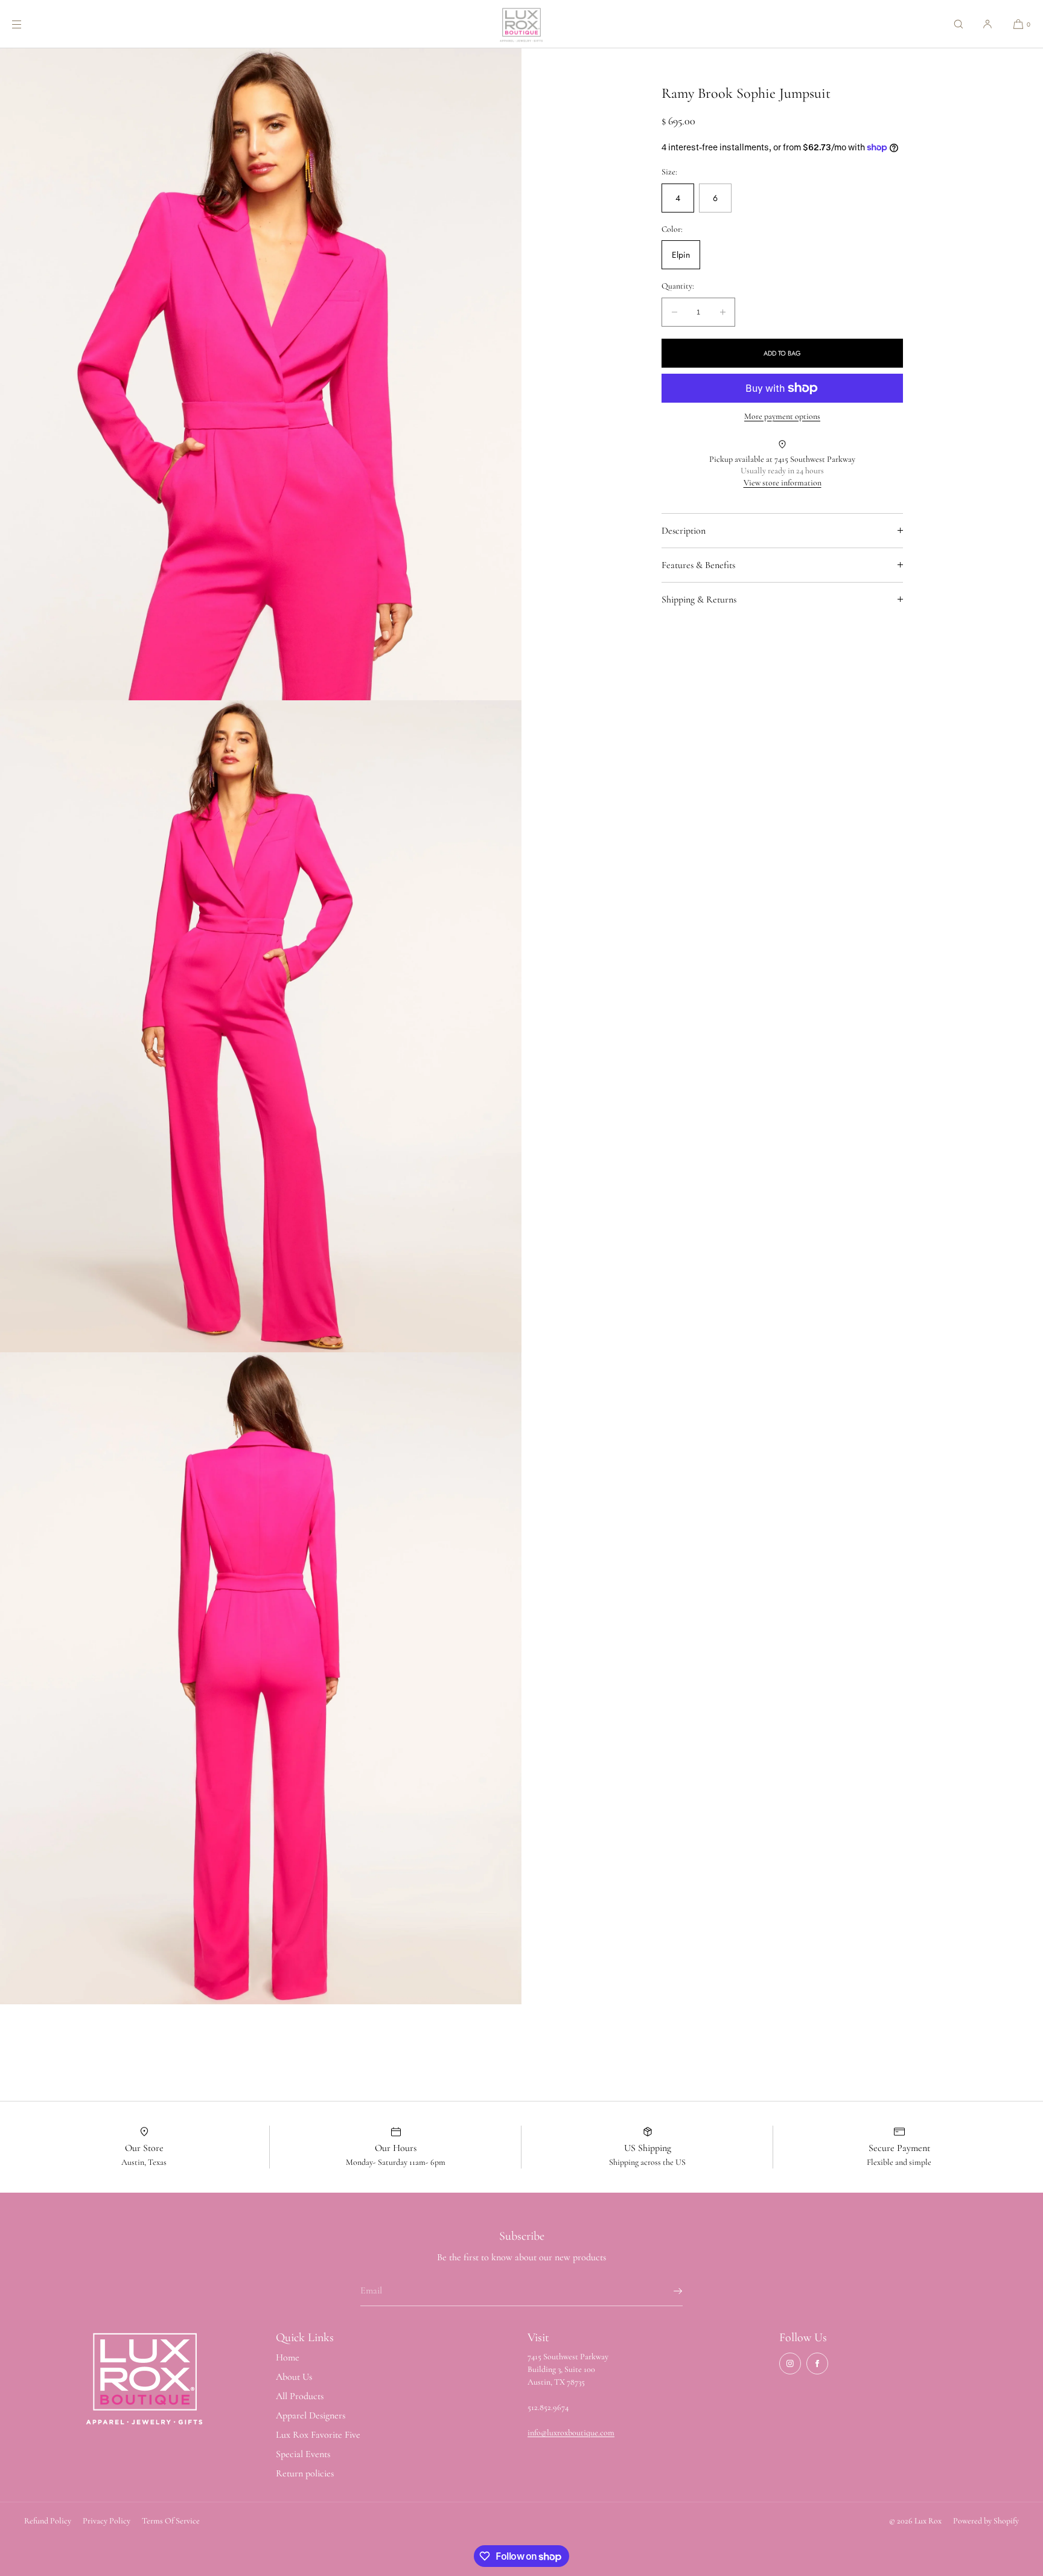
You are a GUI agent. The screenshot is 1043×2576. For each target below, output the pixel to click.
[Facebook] (817, 2363)
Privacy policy (107, 2521)
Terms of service (171, 2521)
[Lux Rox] (521, 24)
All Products (300, 2396)
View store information (783, 483)
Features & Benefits (698, 565)
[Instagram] (790, 2363)
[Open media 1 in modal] (261, 374)
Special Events (303, 2454)
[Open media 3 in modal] (261, 1678)
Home (288, 2357)
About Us (294, 2377)
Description (684, 531)
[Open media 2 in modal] (261, 1026)
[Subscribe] (668, 2291)
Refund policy (48, 2521)
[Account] (987, 24)
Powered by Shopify (986, 2521)
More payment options (782, 416)
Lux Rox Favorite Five (318, 2435)
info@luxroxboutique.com (571, 2433)
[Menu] (27, 24)
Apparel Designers (311, 2415)
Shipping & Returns (699, 599)
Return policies (305, 2473)
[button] (958, 24)
